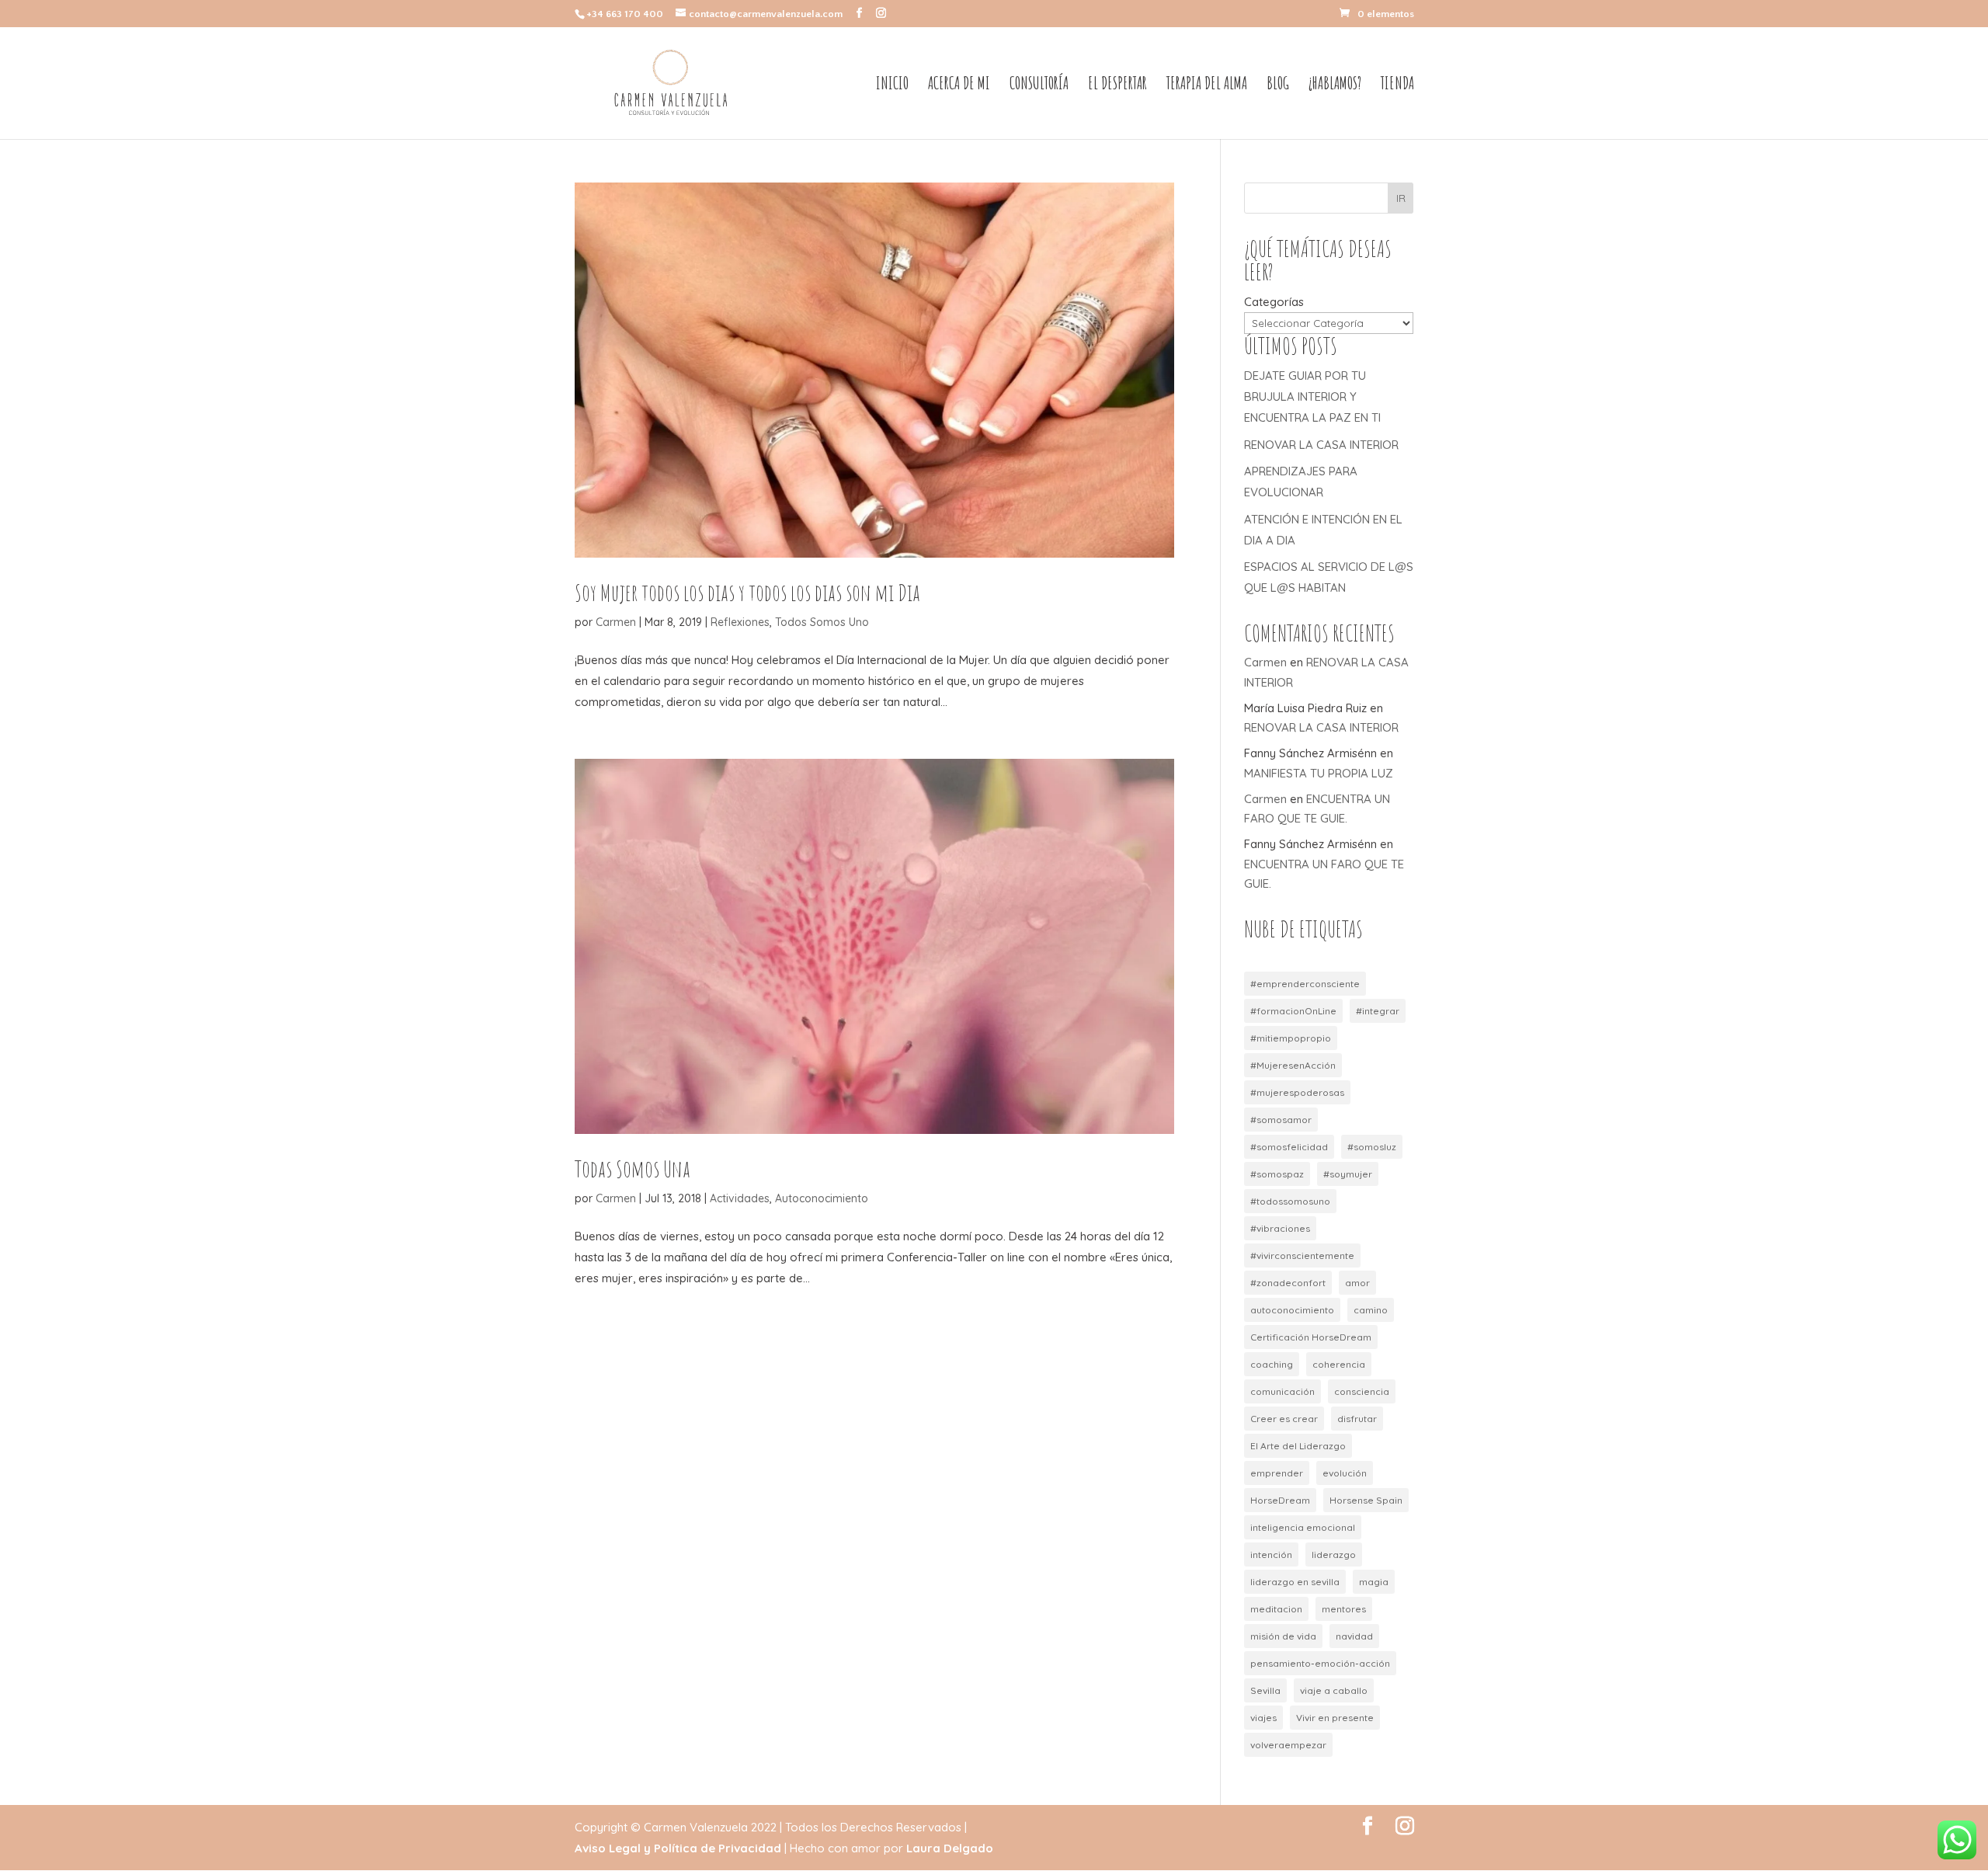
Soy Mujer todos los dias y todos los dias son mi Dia (747, 592)
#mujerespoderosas (1297, 1092)
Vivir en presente (1335, 1718)
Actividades (740, 1198)
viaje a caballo (1334, 1690)
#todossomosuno (1290, 1201)
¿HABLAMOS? (1335, 85)
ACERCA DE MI (959, 85)
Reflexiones (740, 622)
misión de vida (1283, 1636)
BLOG (1278, 85)
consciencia (1362, 1391)
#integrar (1378, 1011)
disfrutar (1357, 1419)
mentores (1344, 1609)
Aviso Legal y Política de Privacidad (678, 1848)
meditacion (1276, 1609)
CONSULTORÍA (1039, 85)
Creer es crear (1284, 1419)
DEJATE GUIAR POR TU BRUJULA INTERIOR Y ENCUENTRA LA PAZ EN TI (1312, 396)
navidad (1354, 1636)
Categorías (1274, 302)
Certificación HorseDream (1311, 1337)
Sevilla (1265, 1690)
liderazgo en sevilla (1295, 1582)
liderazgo (1334, 1555)
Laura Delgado (950, 1848)
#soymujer (1348, 1174)
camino (1371, 1310)
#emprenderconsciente (1305, 984)
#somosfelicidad (1289, 1147)
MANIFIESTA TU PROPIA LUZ (1319, 773)
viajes (1263, 1718)
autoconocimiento (1292, 1310)
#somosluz (1372, 1147)
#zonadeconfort (1288, 1283)
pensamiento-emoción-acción (1320, 1663)
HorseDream (1280, 1500)
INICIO (892, 85)
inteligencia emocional (1303, 1527)
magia (1374, 1582)
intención (1271, 1555)
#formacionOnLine (1293, 1011)
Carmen (616, 622)
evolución (1345, 1473)
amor (1357, 1283)
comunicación (1282, 1391)
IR (1401, 198)
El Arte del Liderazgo (1298, 1446)
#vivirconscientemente (1302, 1255)
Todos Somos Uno (822, 622)
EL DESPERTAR (1117, 85)
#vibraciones (1280, 1228)
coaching (1272, 1364)
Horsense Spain (1366, 1500)
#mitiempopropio (1291, 1038)
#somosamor (1281, 1120)
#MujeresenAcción (1293, 1065)
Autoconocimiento (822, 1198)
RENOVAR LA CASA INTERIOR (1321, 445)
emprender (1277, 1473)
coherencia (1339, 1364)
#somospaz (1277, 1174)
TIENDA (1397, 85)
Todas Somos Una (633, 1169)
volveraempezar (1288, 1745)
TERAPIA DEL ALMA (1207, 85)
